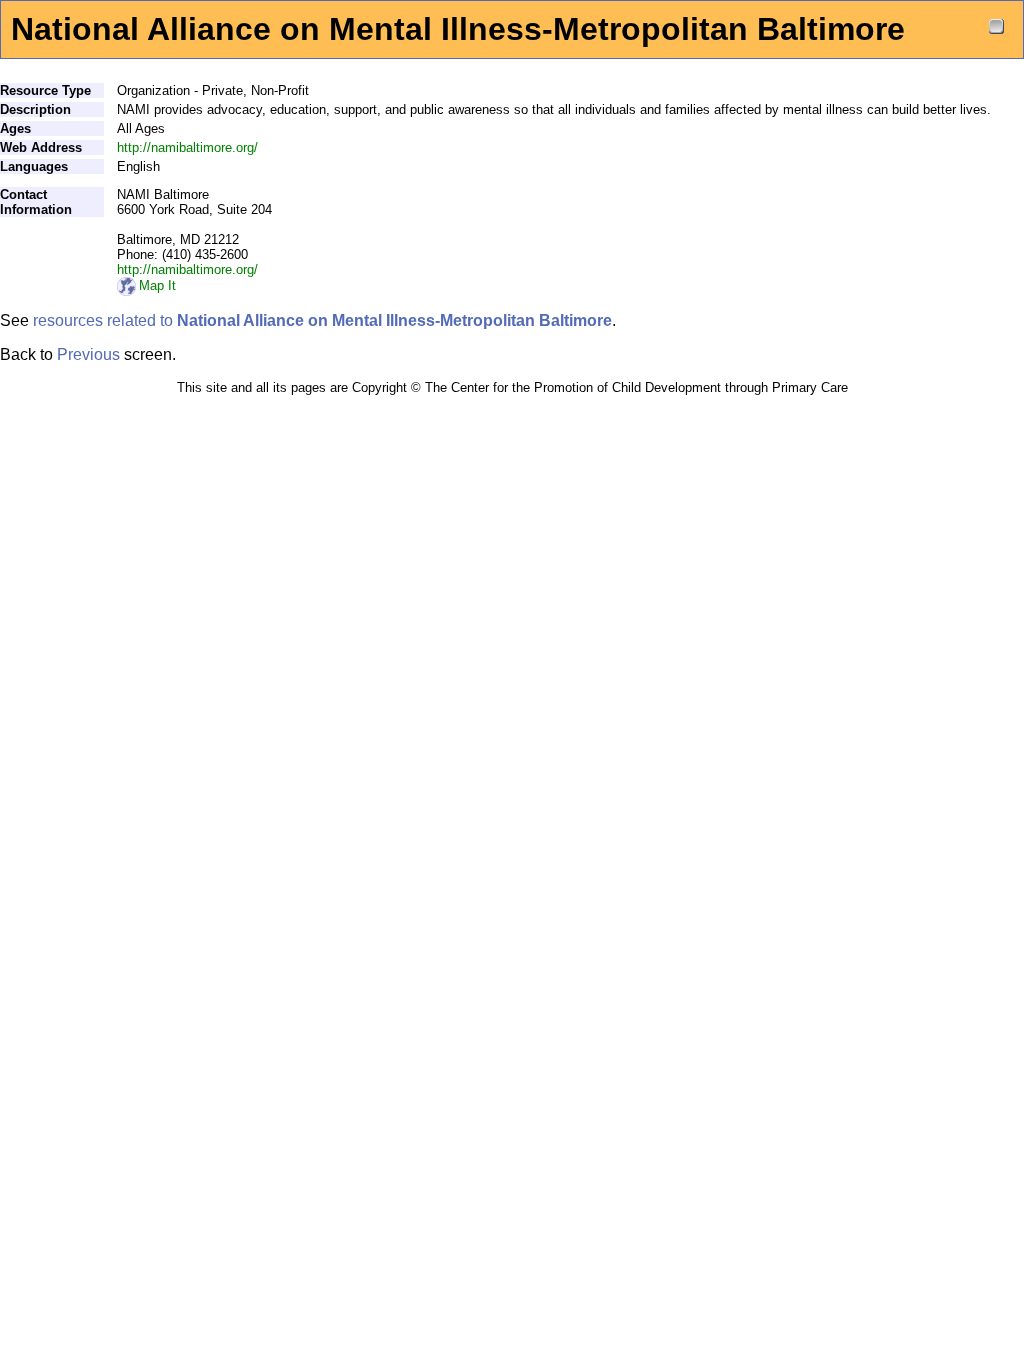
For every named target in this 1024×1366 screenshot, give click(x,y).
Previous (88, 354)
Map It (157, 285)
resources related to (322, 320)
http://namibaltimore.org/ (187, 147)
